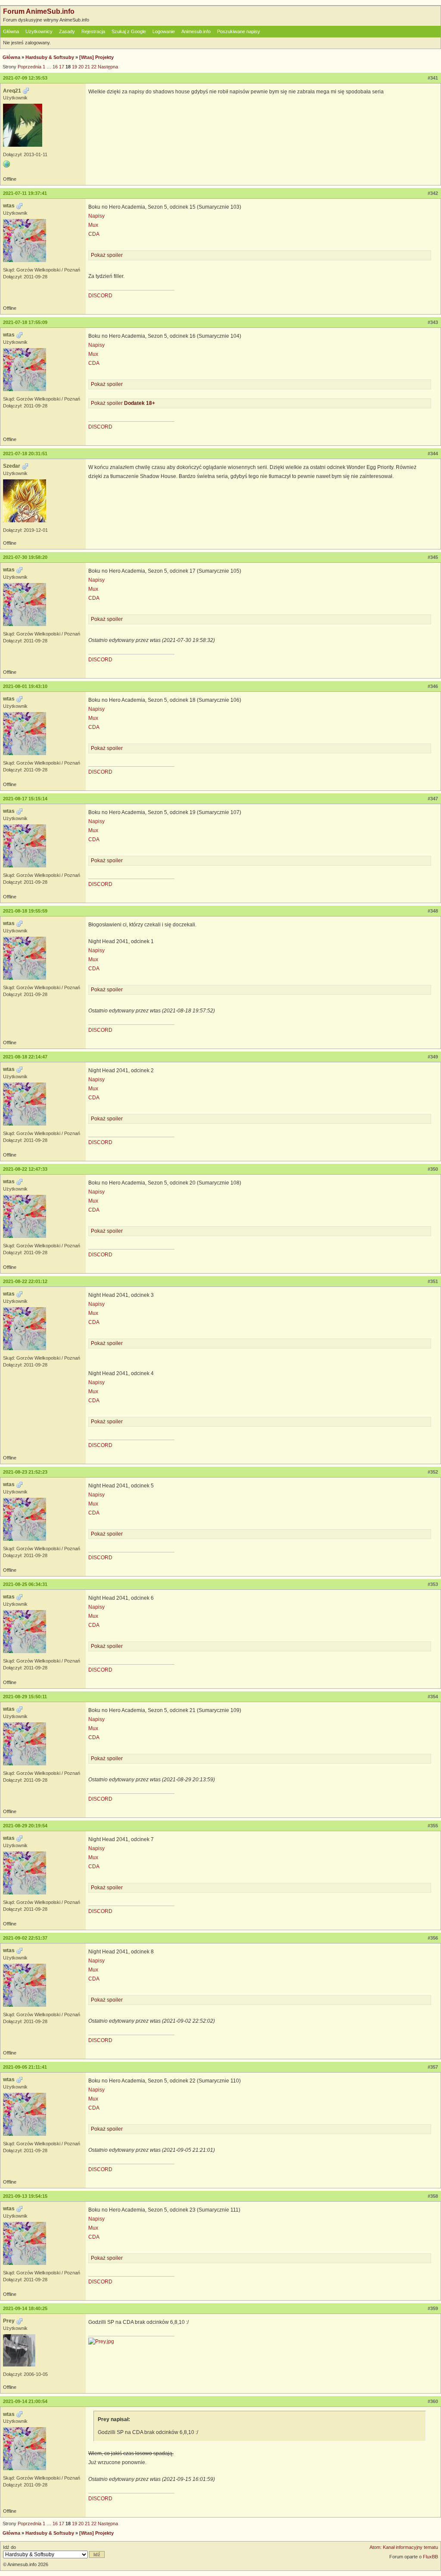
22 (94, 67)
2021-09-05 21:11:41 (25, 2067)
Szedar (12, 466)
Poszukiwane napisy (239, 31)
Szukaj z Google (129, 31)
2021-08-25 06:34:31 (25, 1584)
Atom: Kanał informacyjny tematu (404, 2547)
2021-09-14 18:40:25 (25, 2308)
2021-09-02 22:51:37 (25, 1938)
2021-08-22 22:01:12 (25, 1281)
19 (75, 67)
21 (87, 67)
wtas (9, 206)
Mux (93, 225)
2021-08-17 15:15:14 (25, 799)
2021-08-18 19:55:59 (25, 911)
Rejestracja (93, 31)
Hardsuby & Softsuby (50, 57)
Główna (11, 31)
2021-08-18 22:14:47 (25, 1057)
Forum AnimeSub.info (39, 11)
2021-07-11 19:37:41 (25, 193)
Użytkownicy (39, 31)
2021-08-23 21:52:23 (25, 1472)
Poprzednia (30, 67)
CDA (94, 234)
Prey (9, 2321)
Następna (108, 67)
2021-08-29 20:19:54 (25, 1826)
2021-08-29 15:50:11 (25, 1697)
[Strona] (6, 164)
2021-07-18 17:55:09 (25, 322)
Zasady (67, 31)
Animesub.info (196, 31)
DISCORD (100, 296)
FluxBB (430, 2557)
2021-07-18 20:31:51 (25, 453)
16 (55, 67)
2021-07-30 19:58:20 (25, 557)
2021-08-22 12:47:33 (25, 1169)
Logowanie (164, 31)
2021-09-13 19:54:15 (25, 2196)
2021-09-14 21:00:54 (25, 2401)
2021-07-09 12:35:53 (25, 78)
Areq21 (12, 91)
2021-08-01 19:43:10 (25, 686)
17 (62, 67)
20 (81, 67)
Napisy (96, 216)
